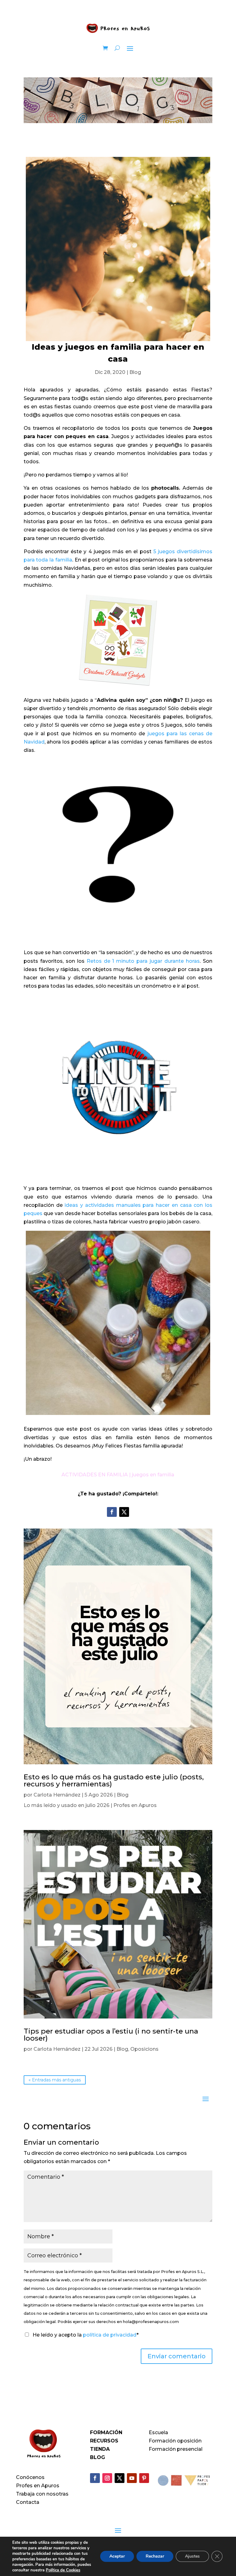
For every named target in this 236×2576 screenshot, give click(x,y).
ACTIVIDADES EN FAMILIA (95, 1475)
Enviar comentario (177, 2356)
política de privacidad (110, 2335)
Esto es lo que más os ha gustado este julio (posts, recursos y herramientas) (114, 1780)
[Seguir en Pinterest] (144, 2478)
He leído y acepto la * (85, 2335)
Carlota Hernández (57, 1795)
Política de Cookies (63, 2570)
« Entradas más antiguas (55, 2080)
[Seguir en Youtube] (132, 2478)
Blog (135, 372)
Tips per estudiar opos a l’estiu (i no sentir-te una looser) (111, 2035)
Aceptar (117, 2556)
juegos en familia (153, 1475)
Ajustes (192, 2556)
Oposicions (144, 2049)
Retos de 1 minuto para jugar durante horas (143, 961)
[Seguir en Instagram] (107, 2478)
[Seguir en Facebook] (112, 1512)
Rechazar (155, 2556)
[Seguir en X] (124, 1512)
